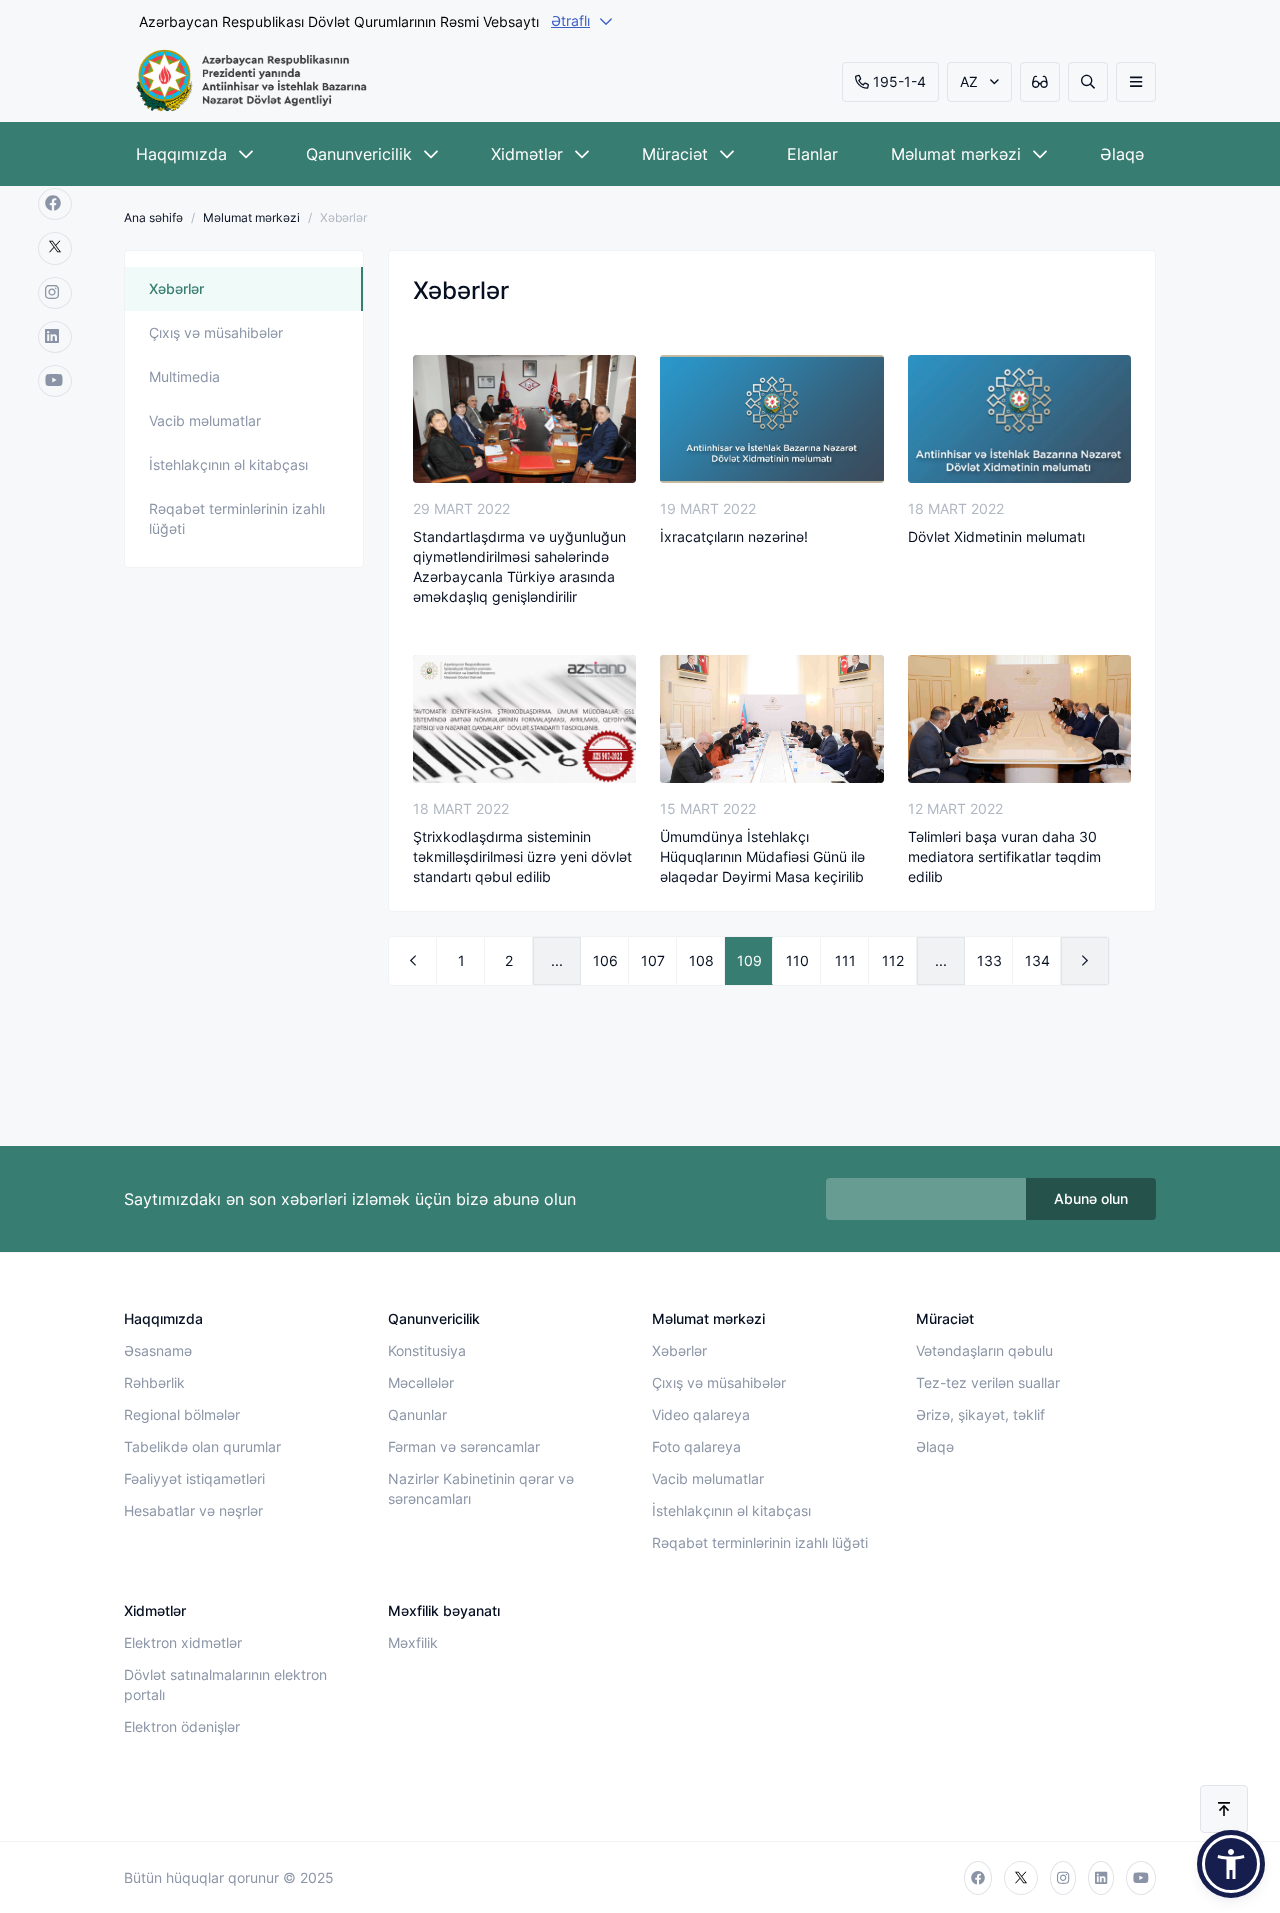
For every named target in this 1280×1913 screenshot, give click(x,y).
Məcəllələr (421, 1382)
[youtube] (55, 381)
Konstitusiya (427, 1350)
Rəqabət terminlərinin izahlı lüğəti (237, 518)
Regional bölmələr (182, 1414)
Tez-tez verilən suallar (988, 1382)
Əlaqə (1122, 154)
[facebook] (55, 204)
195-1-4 (899, 81)
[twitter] (55, 248)
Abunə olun (1091, 1198)
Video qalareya (701, 1414)
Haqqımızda (181, 154)
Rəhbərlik (154, 1382)
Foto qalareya (696, 1446)
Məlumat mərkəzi (956, 154)
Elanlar (812, 154)
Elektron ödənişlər (182, 1726)
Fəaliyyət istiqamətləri (194, 1478)
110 (797, 960)
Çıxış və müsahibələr (216, 332)
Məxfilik (413, 1642)
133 (989, 960)
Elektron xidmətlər (183, 1642)
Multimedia (184, 376)
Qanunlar (417, 1414)
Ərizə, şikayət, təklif (980, 1414)
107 (653, 960)
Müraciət (675, 154)
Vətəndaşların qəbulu (984, 1350)
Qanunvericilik (359, 154)
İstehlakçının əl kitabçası (228, 464)
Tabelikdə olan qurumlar (202, 1446)
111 (845, 960)
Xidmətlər (527, 154)
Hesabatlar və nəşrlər (193, 1510)
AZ (969, 81)
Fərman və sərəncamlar (464, 1446)
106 (605, 960)
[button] (1231, 1864)
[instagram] (55, 293)
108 (701, 960)
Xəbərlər (176, 288)
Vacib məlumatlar (205, 420)
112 (893, 960)
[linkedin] (55, 337)
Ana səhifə (153, 217)
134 (1037, 960)
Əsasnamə (158, 1350)
